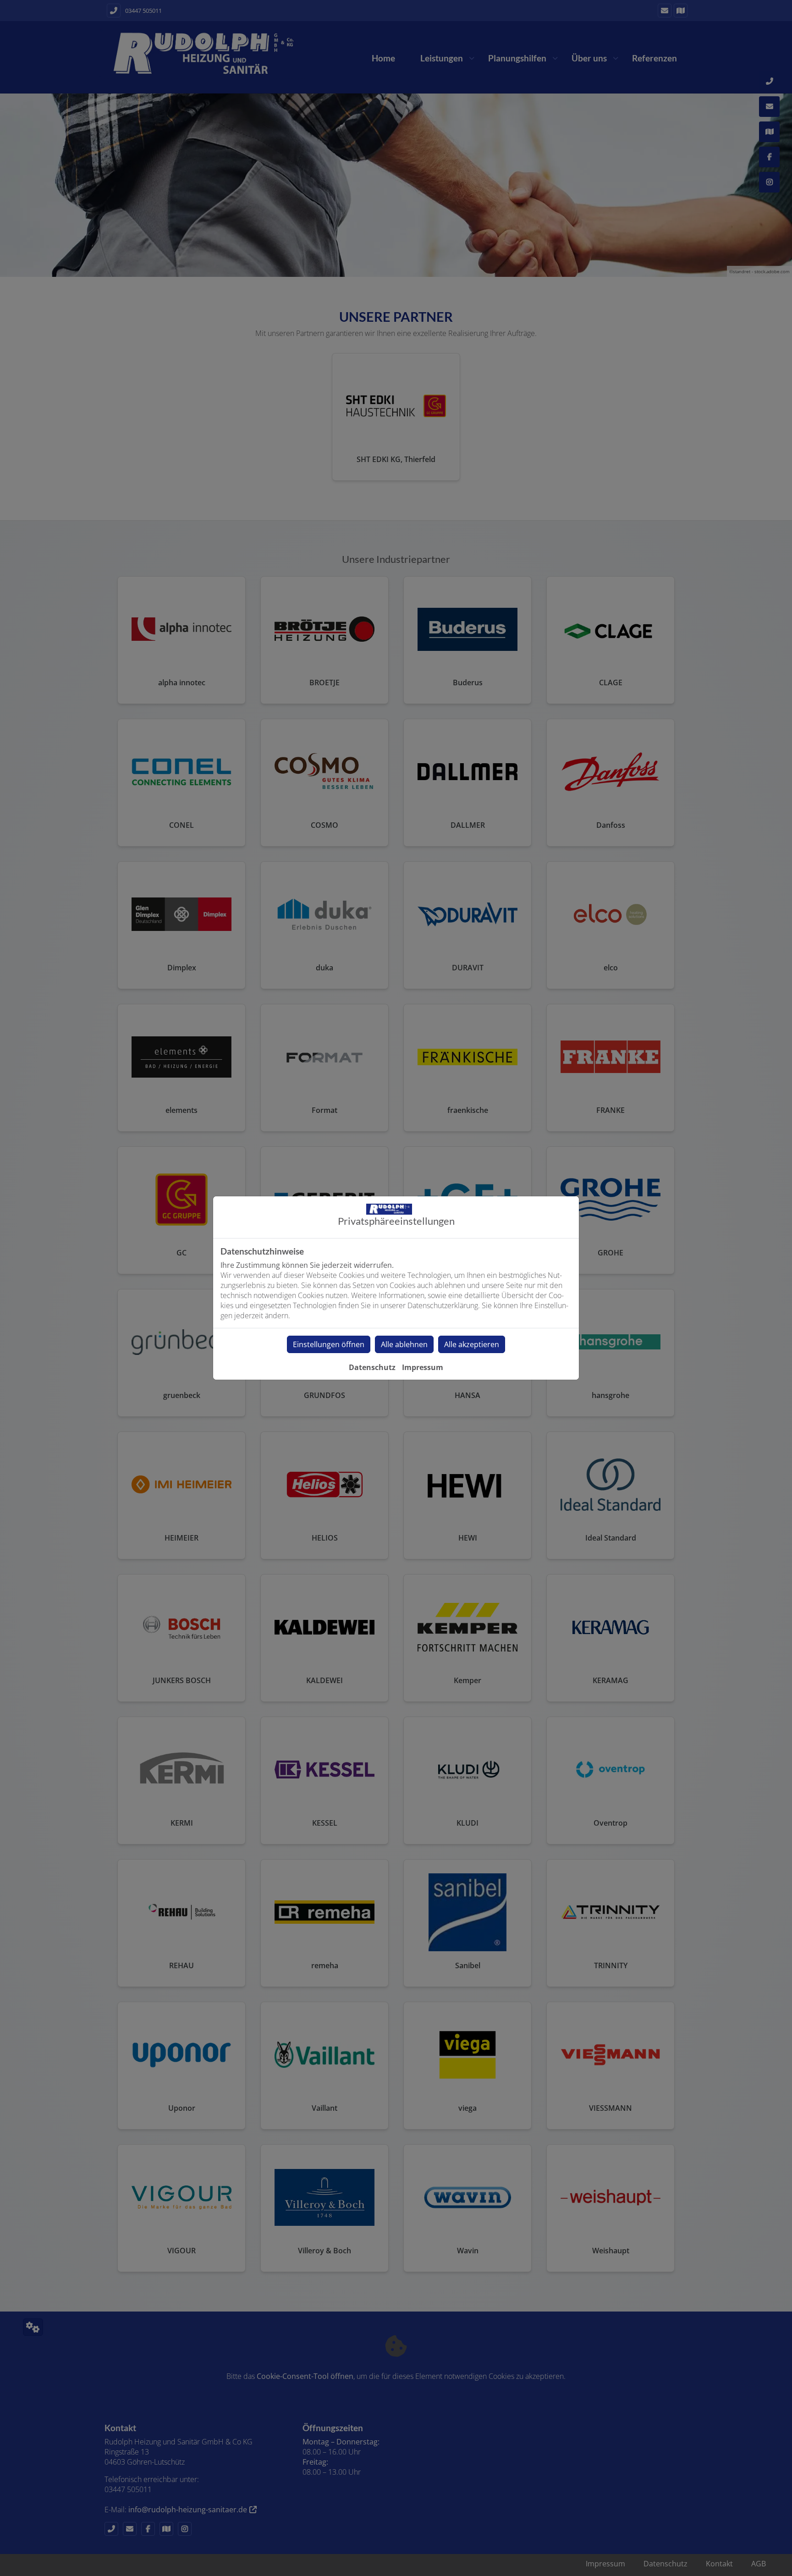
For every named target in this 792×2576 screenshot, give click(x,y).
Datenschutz (372, 1367)
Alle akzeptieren (472, 1344)
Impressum (423, 1367)
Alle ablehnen (404, 1344)
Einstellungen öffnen (329, 1344)
